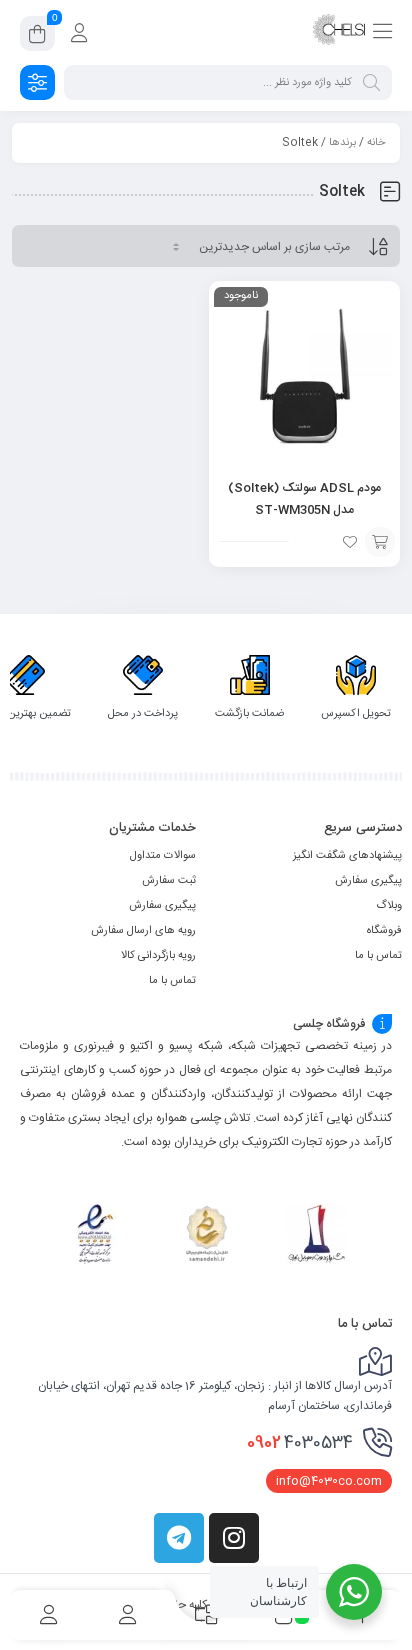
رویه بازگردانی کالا (158, 956)
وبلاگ (389, 906)
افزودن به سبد (380, 542)
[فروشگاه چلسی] (339, 33)
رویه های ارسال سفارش (143, 931)
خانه (376, 143)
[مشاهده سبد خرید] (37, 37)
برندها (342, 143)
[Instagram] (234, 1538)
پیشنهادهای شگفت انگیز (347, 856)
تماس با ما (378, 956)
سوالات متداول (163, 856)
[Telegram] (179, 1538)
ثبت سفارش (169, 881)
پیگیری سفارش (368, 881)
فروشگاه (384, 931)
